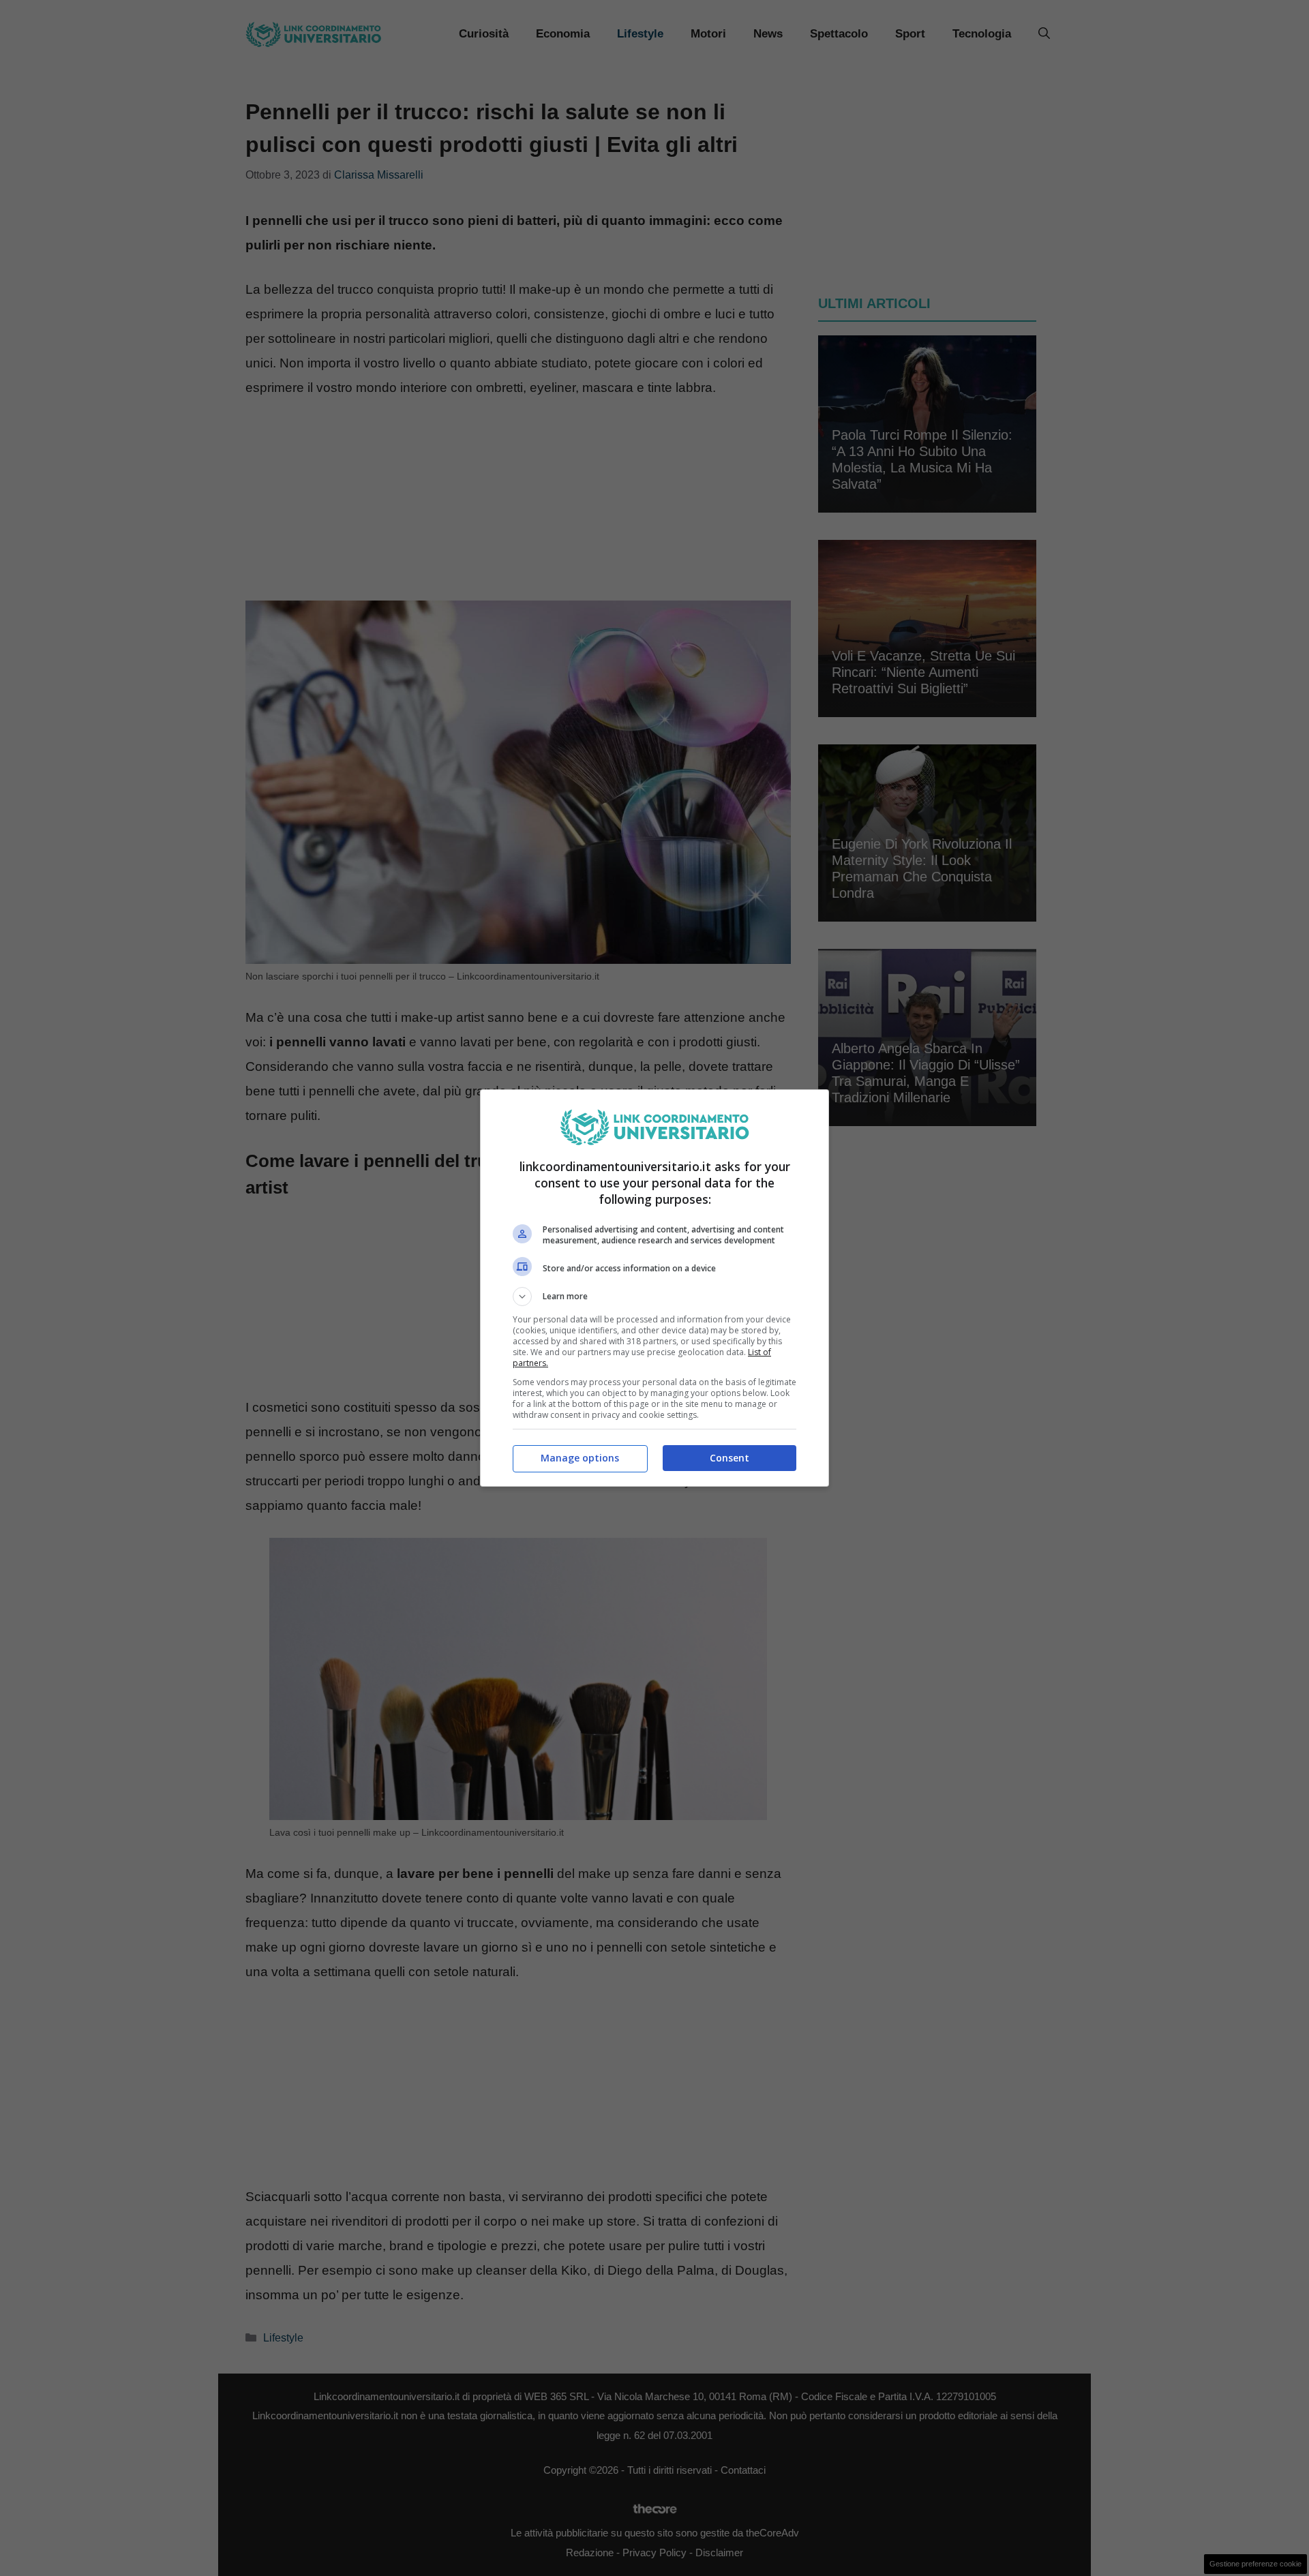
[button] (654, 1297)
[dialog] (654, 1288)
